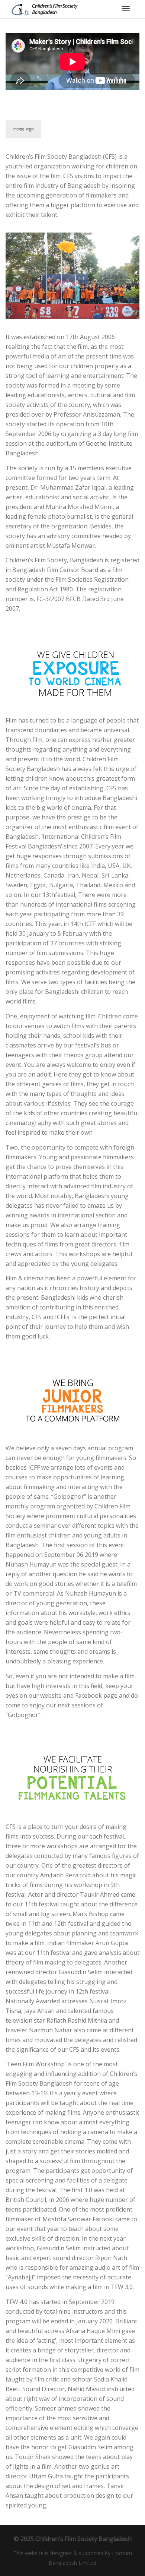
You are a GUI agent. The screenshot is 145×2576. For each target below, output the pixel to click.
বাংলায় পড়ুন (23, 129)
